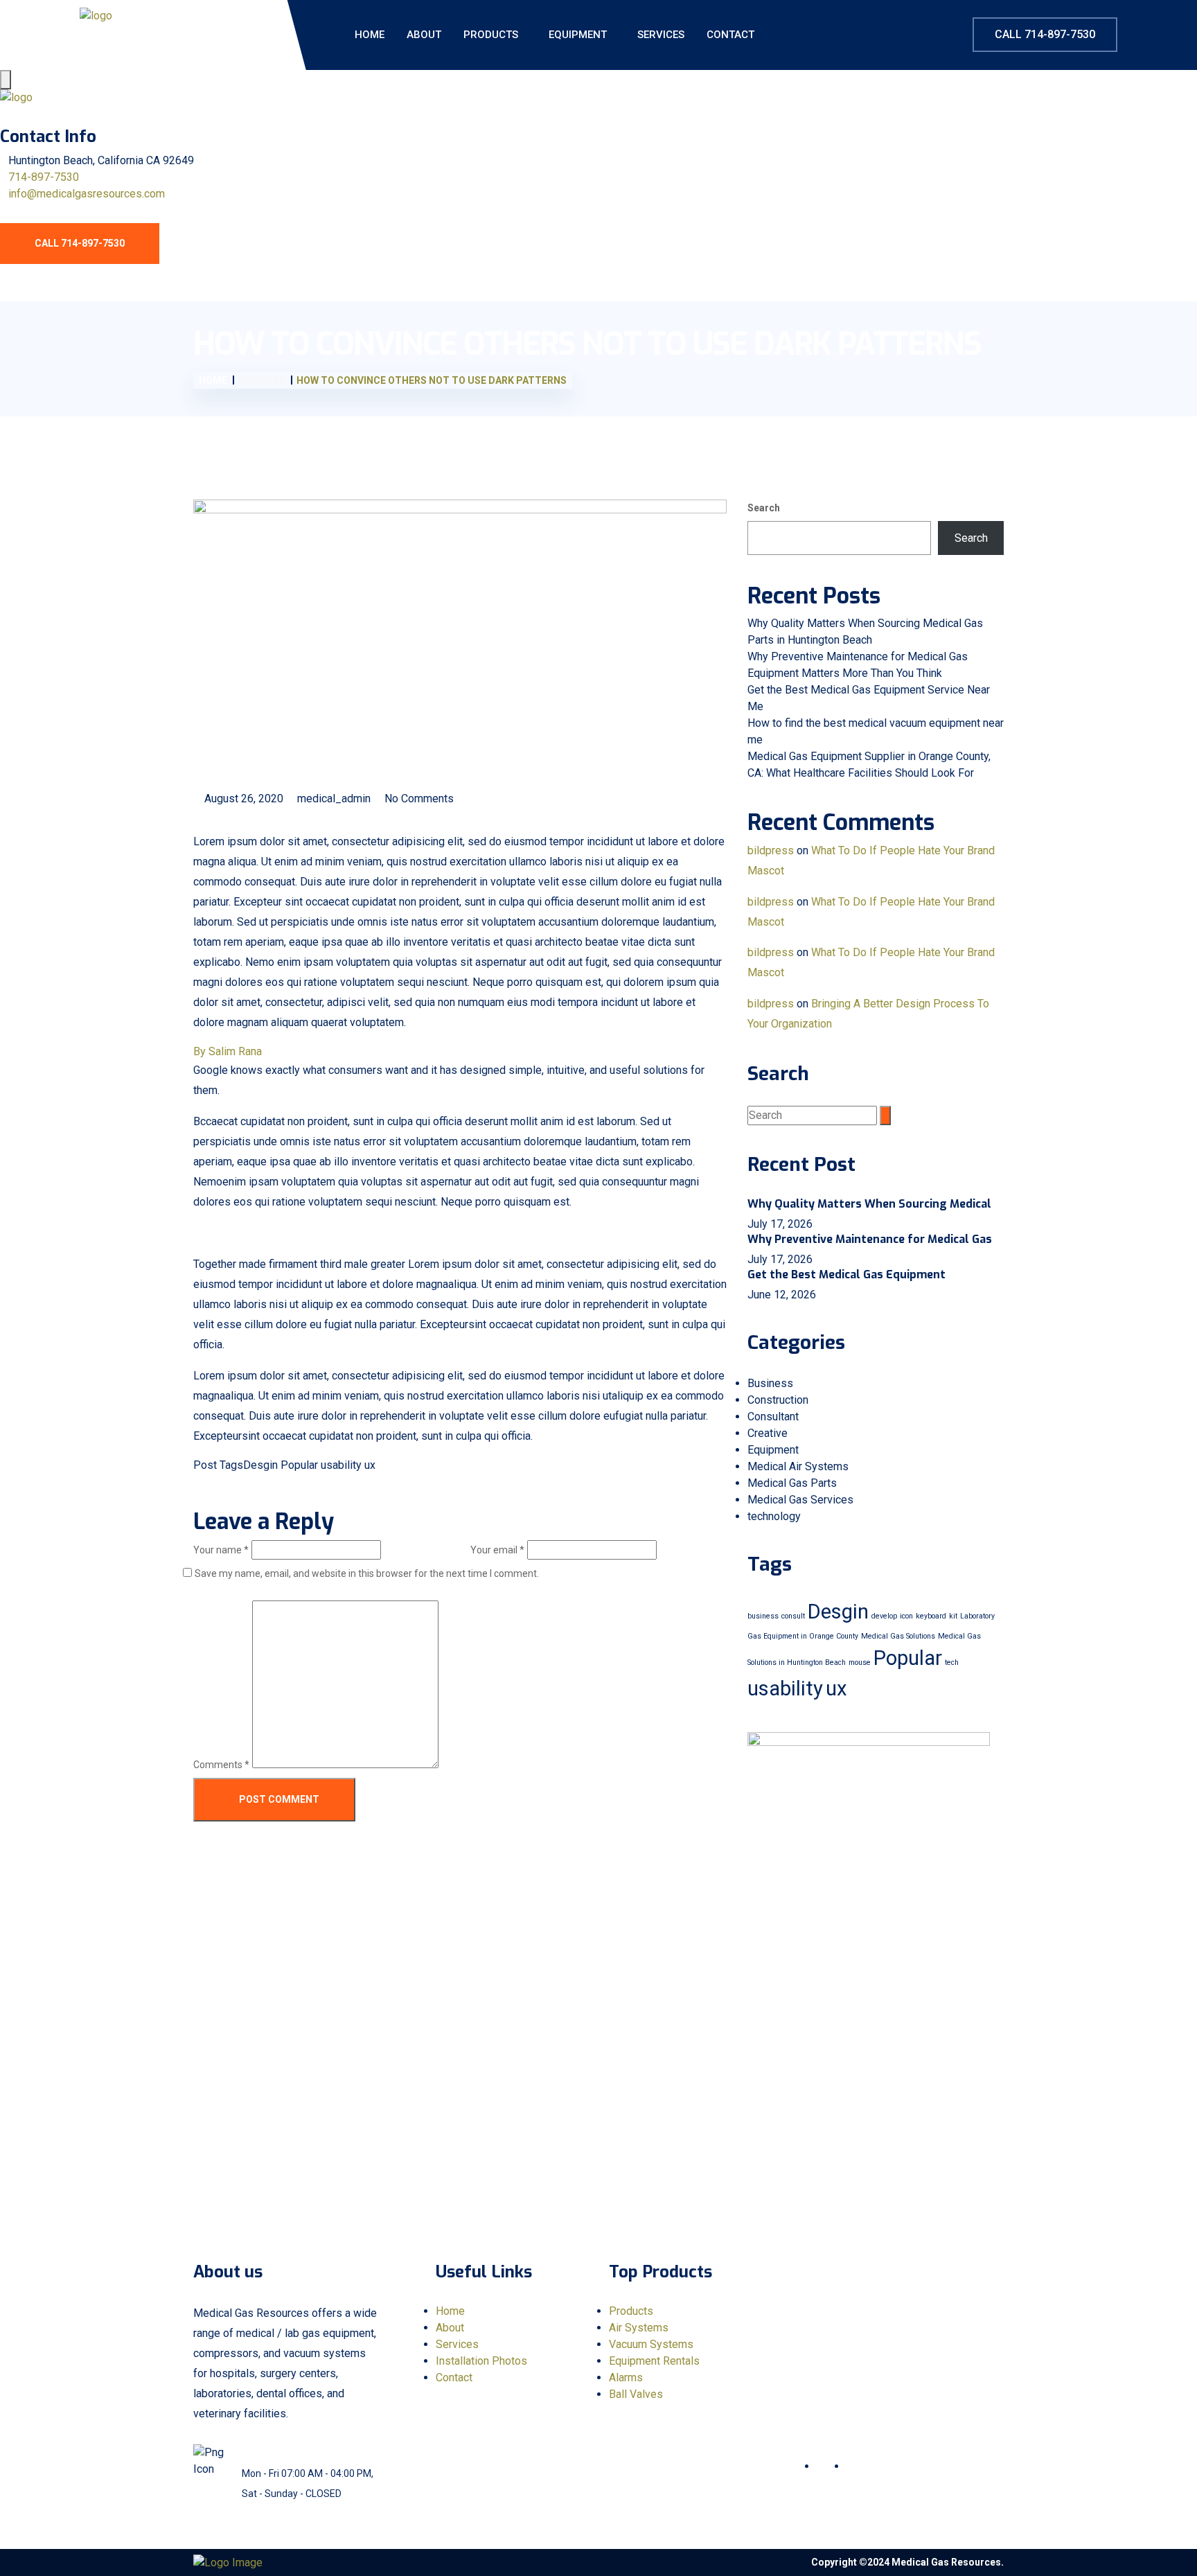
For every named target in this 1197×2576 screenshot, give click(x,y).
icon (906, 1616)
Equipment (578, 35)
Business (770, 1383)
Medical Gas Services (800, 1500)
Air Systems (639, 2328)
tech (952, 1662)
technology (774, 1516)
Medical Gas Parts (792, 1483)
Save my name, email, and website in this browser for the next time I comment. (367, 1573)
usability (341, 1465)
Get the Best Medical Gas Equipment (846, 1274)
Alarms (626, 2377)
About (424, 35)
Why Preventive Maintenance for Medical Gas (870, 1239)
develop (884, 1616)
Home (370, 35)
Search (764, 508)
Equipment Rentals (654, 2361)
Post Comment (278, 1799)
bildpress (771, 850)
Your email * (497, 1550)
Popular (299, 1465)
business (763, 1616)
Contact (730, 35)
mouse (860, 1662)
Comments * (221, 1765)
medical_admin (332, 799)
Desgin (260, 1465)
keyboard (931, 1616)
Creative (768, 1433)
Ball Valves (636, 2394)
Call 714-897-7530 (1045, 34)
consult (793, 1616)
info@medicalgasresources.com (87, 194)
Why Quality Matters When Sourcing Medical (869, 1204)
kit (953, 1616)
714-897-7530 (44, 177)
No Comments (418, 799)
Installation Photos (481, 2361)
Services (661, 35)
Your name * (221, 1550)
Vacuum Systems (651, 2344)
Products (491, 35)
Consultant (773, 1417)
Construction (778, 1400)
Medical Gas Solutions (898, 1636)
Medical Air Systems (798, 1466)
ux (370, 1465)
